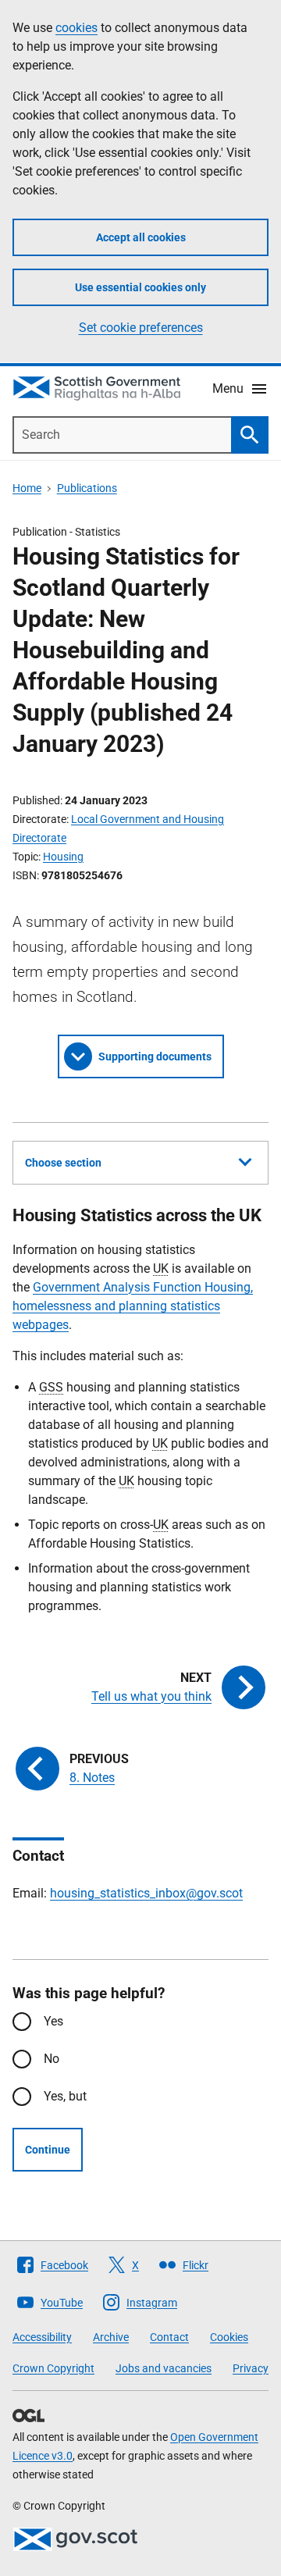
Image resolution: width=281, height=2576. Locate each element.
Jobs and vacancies (164, 2368)
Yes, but (65, 2096)
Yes (53, 2021)
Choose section (63, 1163)
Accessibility (42, 2337)
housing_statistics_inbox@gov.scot (146, 1893)
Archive (111, 2337)
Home (27, 488)
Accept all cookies (141, 237)
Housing (63, 857)
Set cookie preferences (141, 328)
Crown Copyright (53, 2368)
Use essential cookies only (140, 287)
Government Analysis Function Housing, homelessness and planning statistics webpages (133, 1306)
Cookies (229, 2337)
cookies (76, 28)
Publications (87, 488)
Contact (169, 2337)
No (52, 2059)
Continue (48, 2150)
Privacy (251, 2368)
